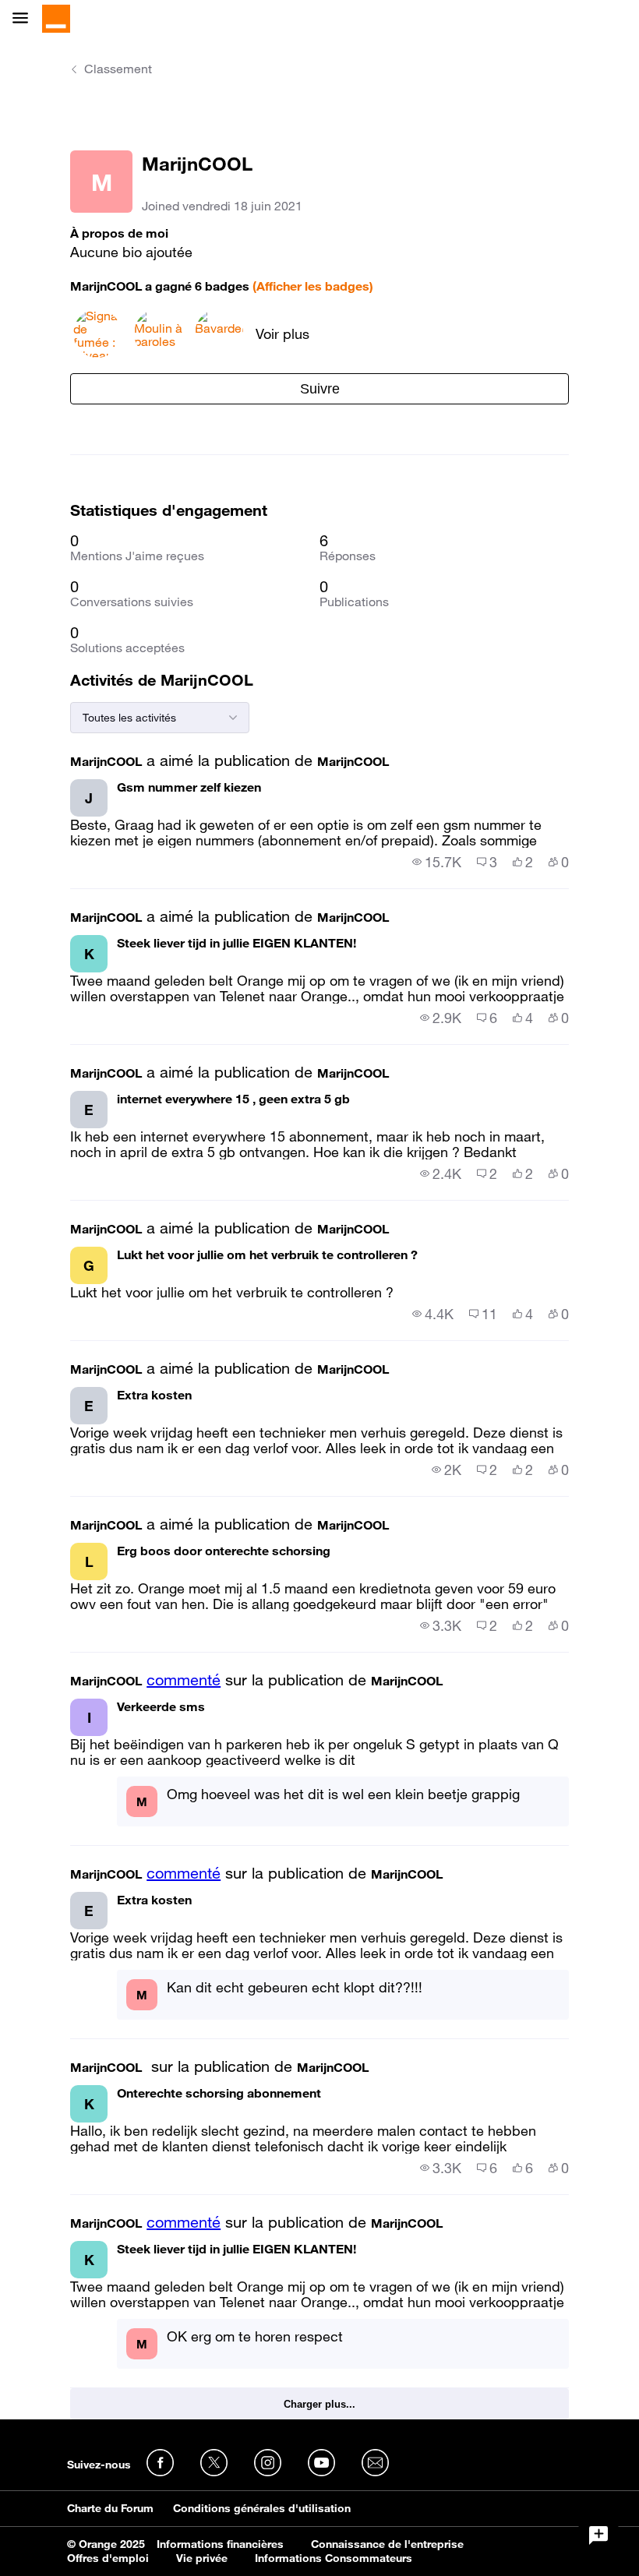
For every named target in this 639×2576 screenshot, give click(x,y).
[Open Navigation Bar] (25, 19)
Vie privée (202, 2558)
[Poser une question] (598, 2535)
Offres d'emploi (108, 2558)
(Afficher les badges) (313, 286)
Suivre (320, 389)
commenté (184, 1680)
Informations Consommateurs (334, 2558)
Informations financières (220, 2544)
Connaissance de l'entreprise (387, 2544)
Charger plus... (319, 2404)
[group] (437, 862)
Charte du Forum (110, 2508)
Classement (118, 69)
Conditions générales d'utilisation (262, 2508)
